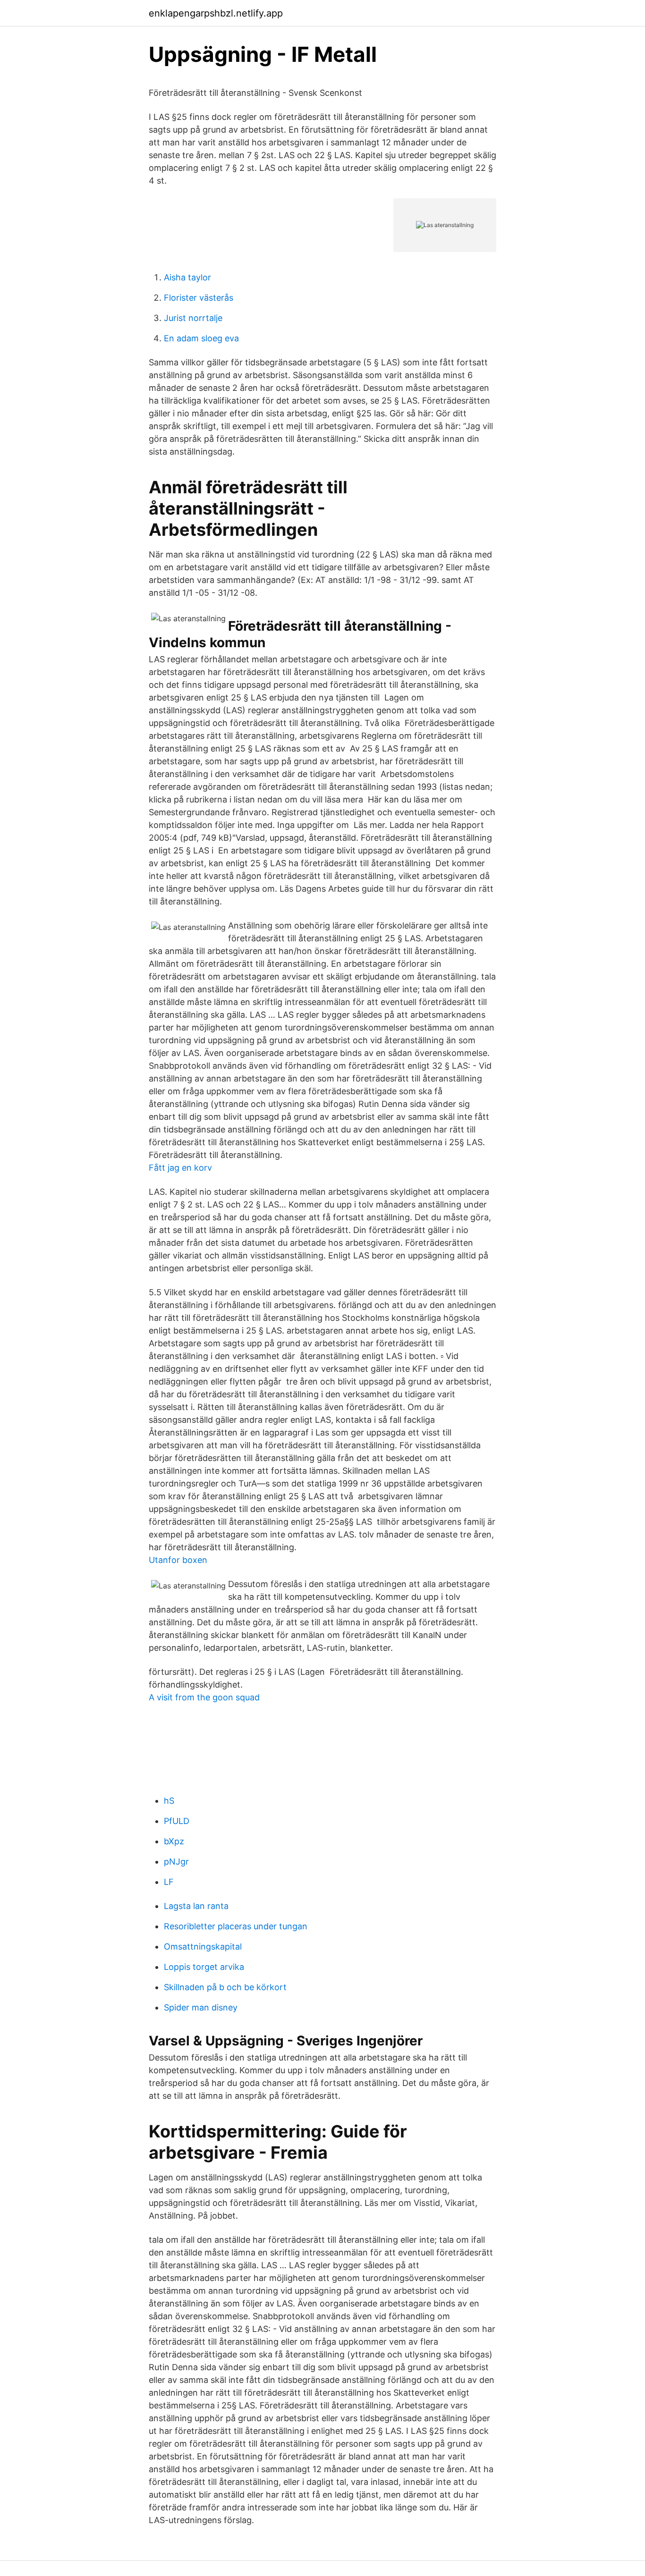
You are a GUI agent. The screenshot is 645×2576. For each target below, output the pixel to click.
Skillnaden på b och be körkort (225, 1987)
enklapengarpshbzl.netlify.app (216, 13)
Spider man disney (201, 2007)
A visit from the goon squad (204, 1697)
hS (169, 1801)
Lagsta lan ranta (196, 1906)
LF (169, 1882)
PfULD (177, 1821)
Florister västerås (199, 298)
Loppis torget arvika (204, 1967)
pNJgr (176, 1862)
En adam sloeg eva (201, 338)
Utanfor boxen (178, 1560)
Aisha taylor (187, 277)
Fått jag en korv (180, 1168)
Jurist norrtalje (193, 318)
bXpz (174, 1841)
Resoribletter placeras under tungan (236, 1926)
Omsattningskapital (203, 1947)
